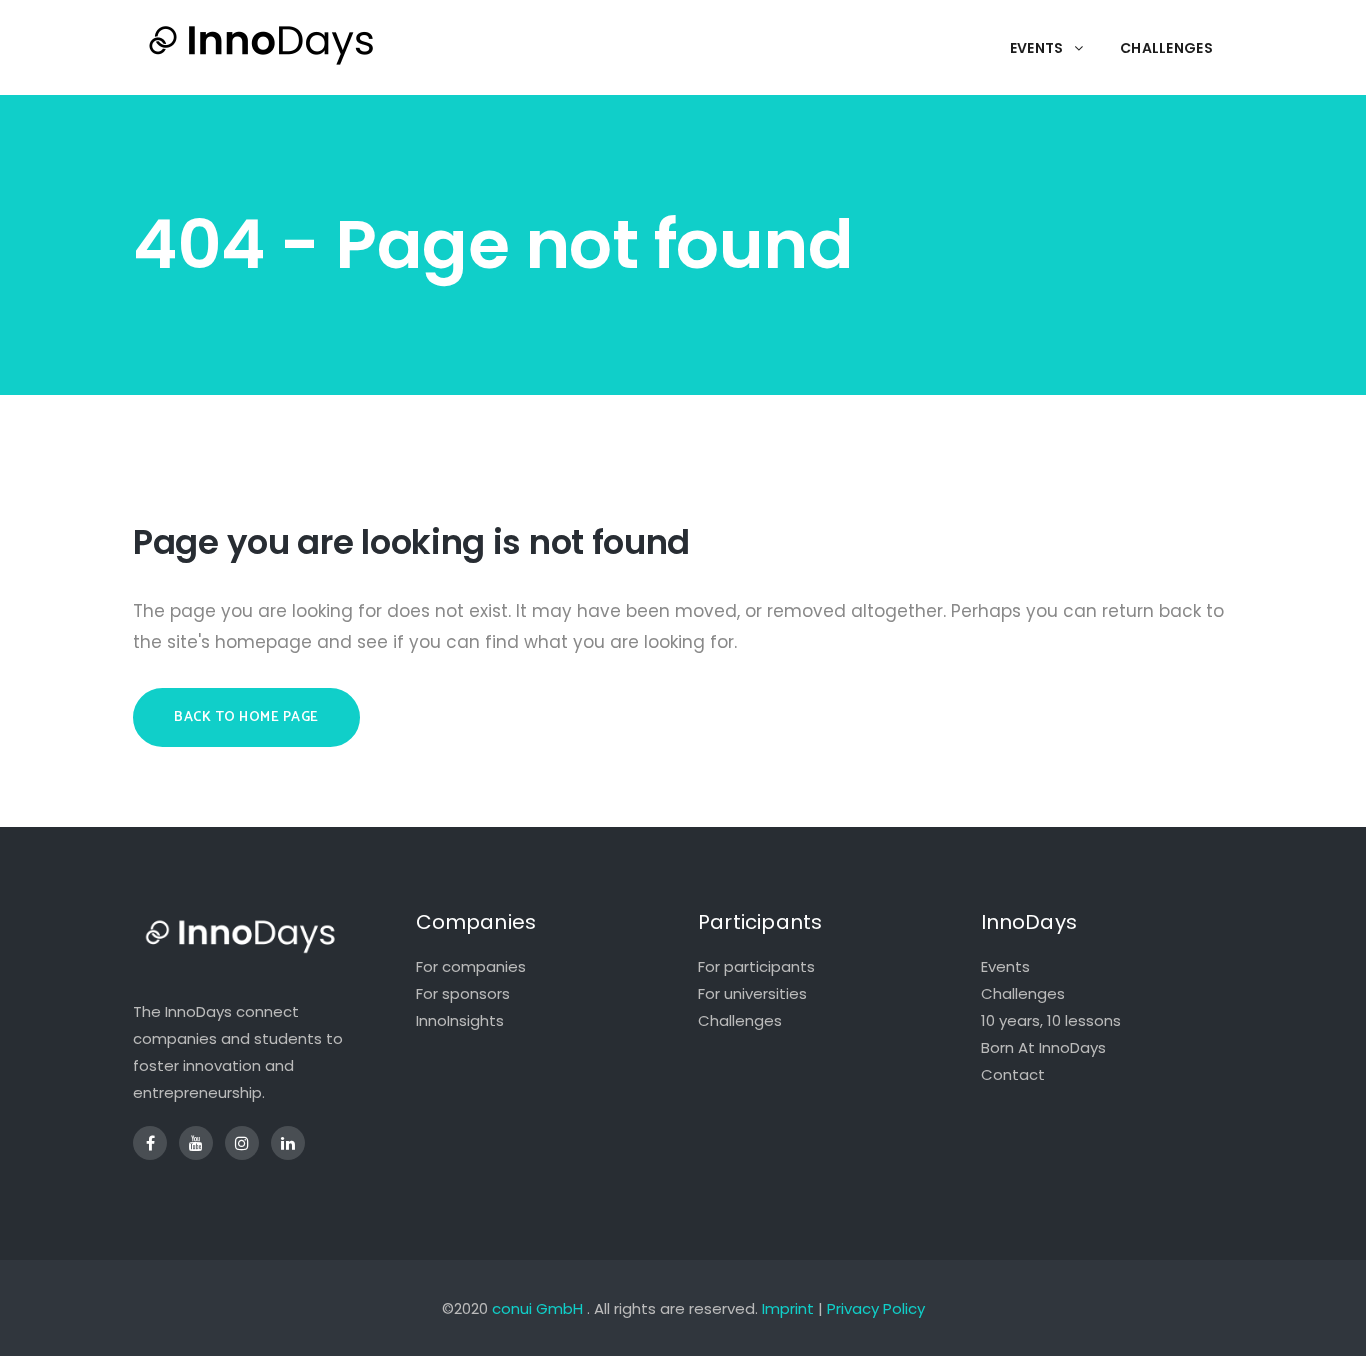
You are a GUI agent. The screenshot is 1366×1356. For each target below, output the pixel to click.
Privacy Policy (876, 1308)
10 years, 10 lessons (1051, 1020)
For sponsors (463, 993)
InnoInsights (460, 1020)
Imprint (788, 1308)
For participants (756, 966)
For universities (752, 993)
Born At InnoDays (1043, 1047)
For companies (471, 966)
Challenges (740, 1020)
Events (1005, 966)
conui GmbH (537, 1308)
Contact (1013, 1074)
